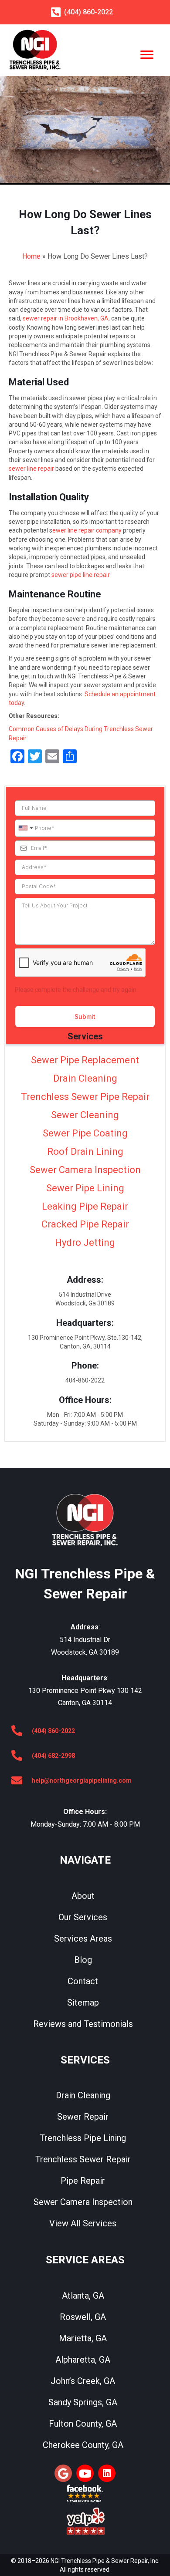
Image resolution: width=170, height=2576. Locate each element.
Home (31, 256)
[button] (63, 2473)
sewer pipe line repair (80, 575)
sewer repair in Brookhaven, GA (66, 318)
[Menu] (147, 55)
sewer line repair (31, 469)
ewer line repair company (87, 530)
